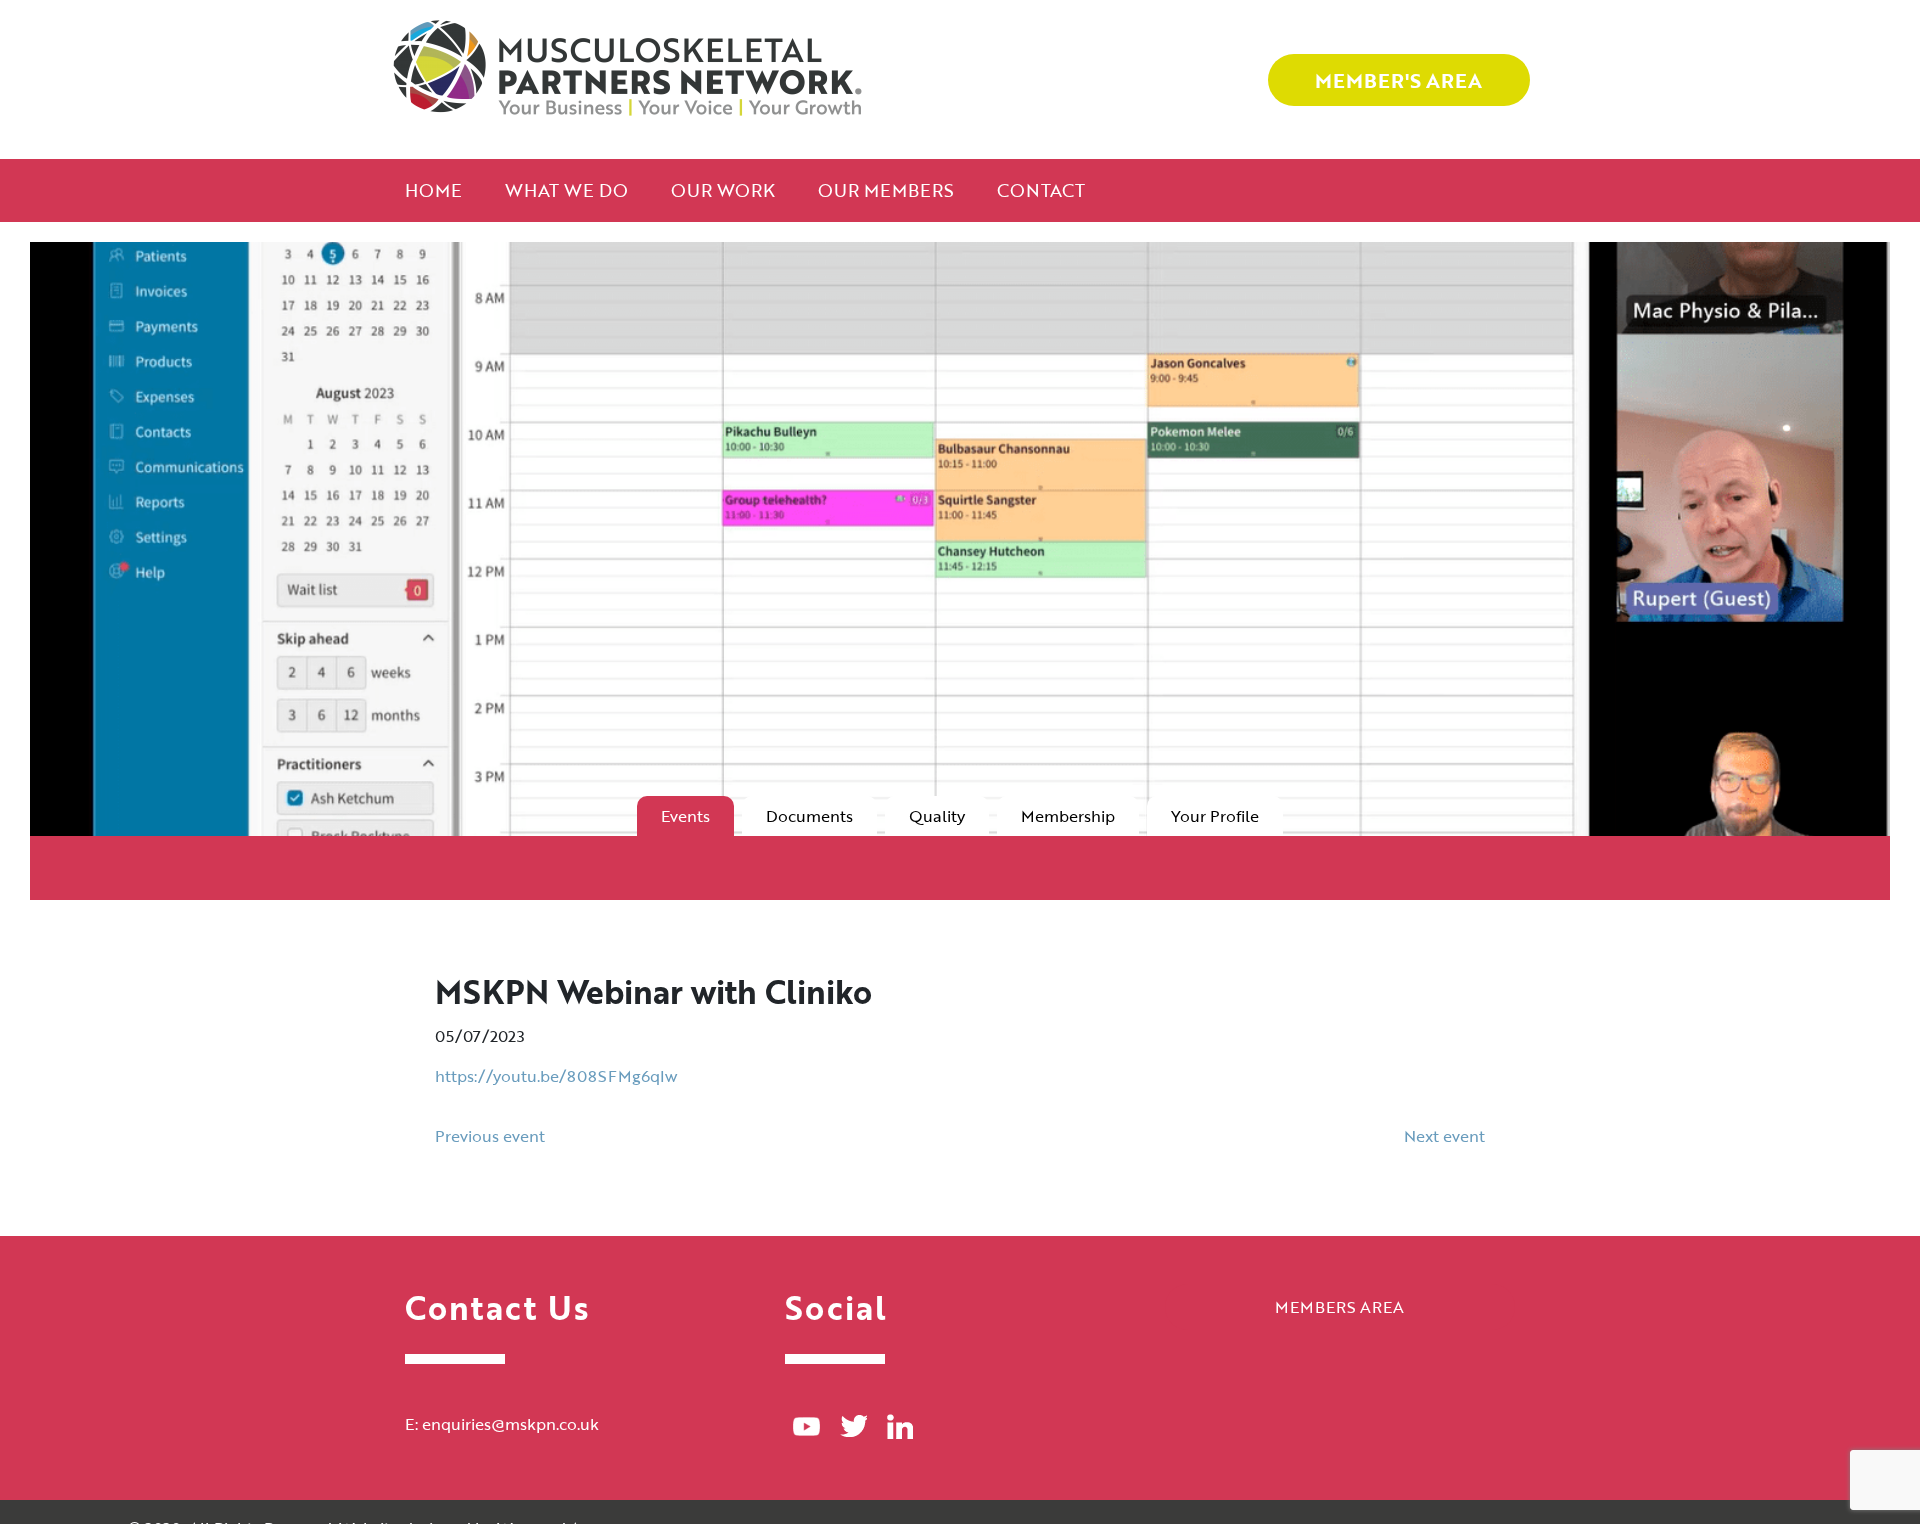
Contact (1041, 190)
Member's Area (1398, 80)
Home (433, 190)
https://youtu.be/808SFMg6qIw (556, 1076)
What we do (566, 190)
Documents (809, 816)
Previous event (490, 1136)
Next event (1444, 1136)
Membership (1068, 816)
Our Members (886, 190)
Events (685, 816)
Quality (937, 816)
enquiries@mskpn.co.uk (510, 1424)
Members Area (1339, 1307)
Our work (723, 190)
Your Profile (1215, 816)
